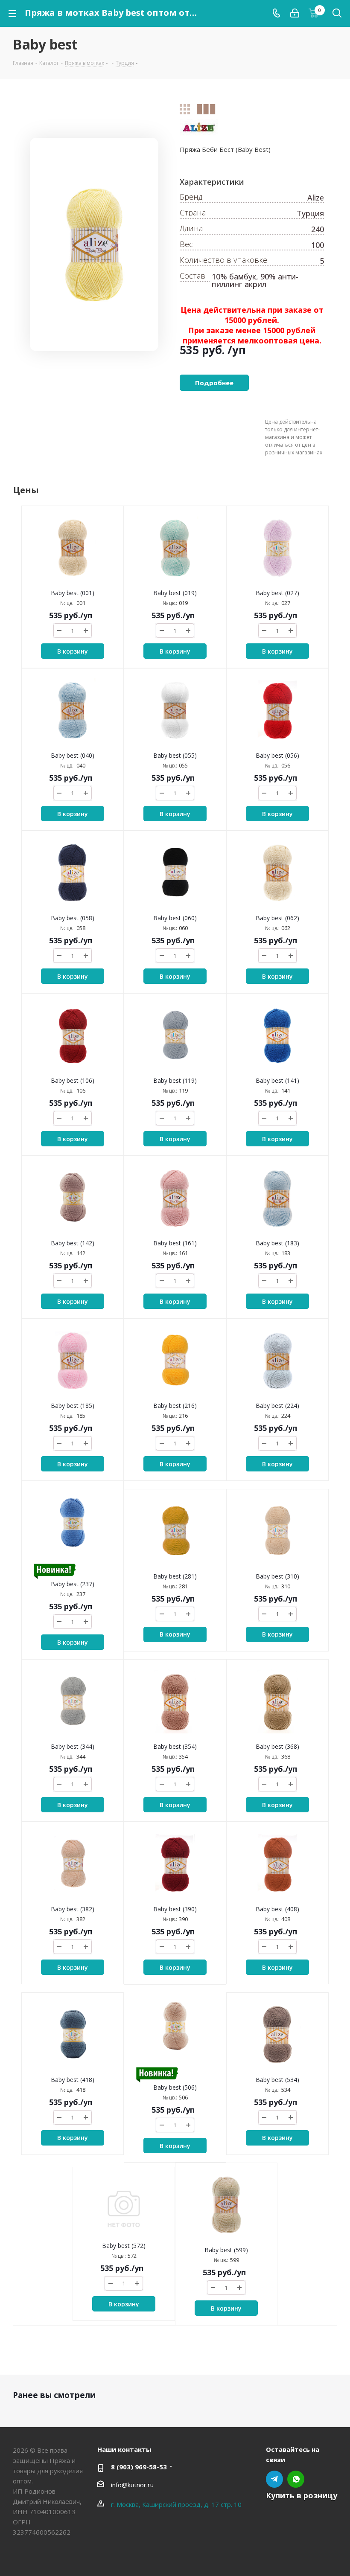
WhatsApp (296, 2479)
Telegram (274, 2479)
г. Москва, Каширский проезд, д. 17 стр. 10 (176, 2504)
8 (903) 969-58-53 (139, 2467)
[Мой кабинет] (295, 13)
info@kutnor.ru (132, 2485)
